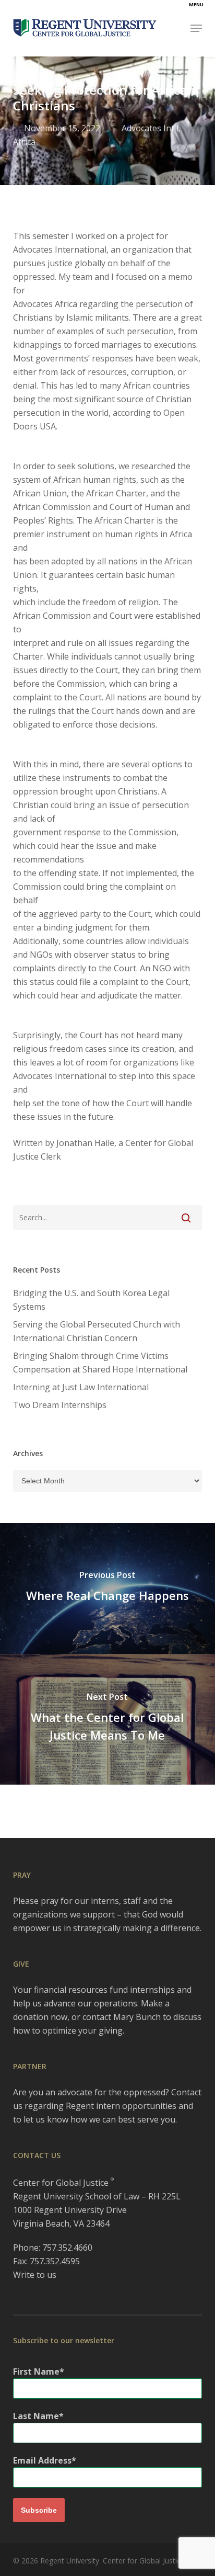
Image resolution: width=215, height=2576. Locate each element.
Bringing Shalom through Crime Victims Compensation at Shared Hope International (100, 1363)
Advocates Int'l (150, 128)
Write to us (35, 2275)
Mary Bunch (137, 2017)
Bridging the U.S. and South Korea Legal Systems (91, 1300)
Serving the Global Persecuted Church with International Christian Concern (97, 1331)
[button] (196, 28)
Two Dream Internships (60, 1405)
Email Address (42, 2460)
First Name (36, 2371)
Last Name (36, 2416)
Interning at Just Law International (81, 1387)
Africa (24, 142)
